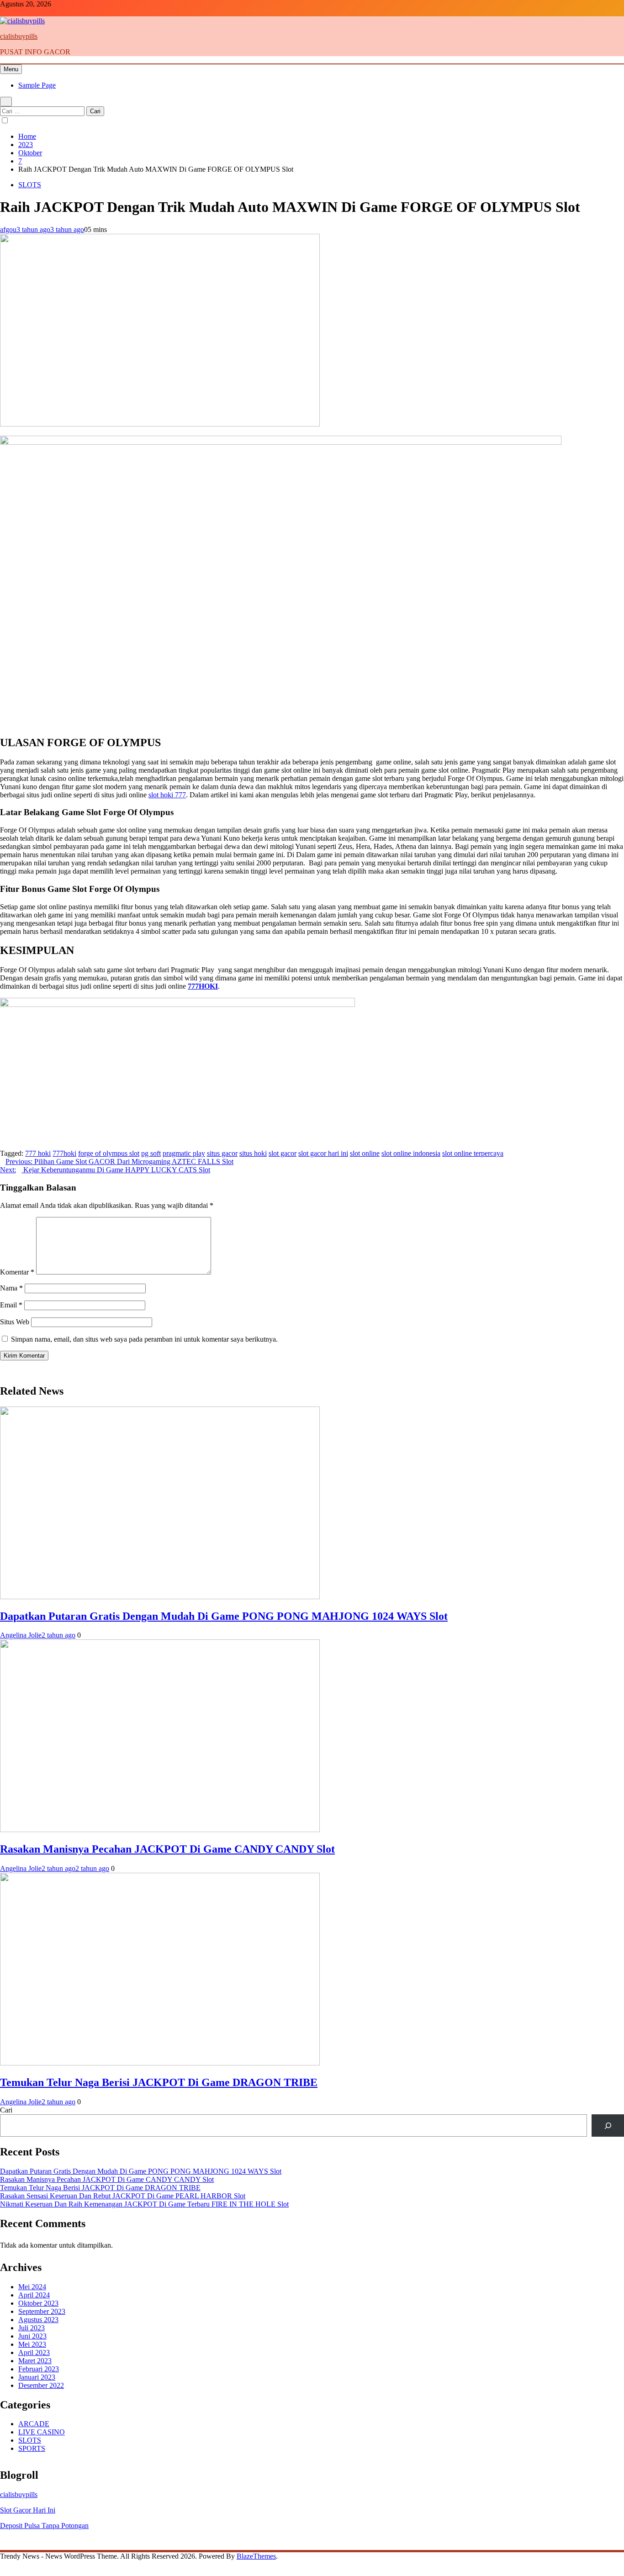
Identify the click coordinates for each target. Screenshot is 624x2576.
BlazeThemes (256, 2556)
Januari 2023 (37, 2377)
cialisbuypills (19, 36)
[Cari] (608, 2126)
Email (11, 1305)
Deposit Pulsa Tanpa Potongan (44, 2526)
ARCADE (34, 2424)
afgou (8, 229)
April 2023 (34, 2352)
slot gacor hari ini (323, 1153)
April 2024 (34, 2295)
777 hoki (38, 1153)
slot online (365, 1153)
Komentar (17, 1272)
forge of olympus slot (109, 1153)
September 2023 (42, 2311)
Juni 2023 (32, 2336)
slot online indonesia (411, 1153)
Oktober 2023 (38, 2303)
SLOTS (30, 185)
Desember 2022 (41, 2385)
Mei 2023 (32, 2344)
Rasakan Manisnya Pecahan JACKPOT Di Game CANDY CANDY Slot (167, 1849)
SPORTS (32, 2448)
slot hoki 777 (167, 795)
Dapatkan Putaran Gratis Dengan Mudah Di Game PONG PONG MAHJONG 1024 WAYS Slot (224, 1616)
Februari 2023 (39, 2369)
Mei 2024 (32, 2287)
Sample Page (37, 85)
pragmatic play (184, 1153)
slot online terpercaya (473, 1153)
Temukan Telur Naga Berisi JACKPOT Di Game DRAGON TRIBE (159, 2082)
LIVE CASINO (42, 2432)
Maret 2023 (35, 2361)
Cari (6, 2110)
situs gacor (222, 1153)
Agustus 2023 (38, 2320)
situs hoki (253, 1153)
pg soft (151, 1153)
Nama (11, 1288)
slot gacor (283, 1153)
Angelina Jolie (21, 1635)
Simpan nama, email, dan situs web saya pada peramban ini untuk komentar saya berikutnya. (144, 1339)
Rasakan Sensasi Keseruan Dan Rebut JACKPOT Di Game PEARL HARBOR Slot (123, 2196)
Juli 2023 (32, 2328)
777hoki (64, 1153)
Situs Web (15, 1322)
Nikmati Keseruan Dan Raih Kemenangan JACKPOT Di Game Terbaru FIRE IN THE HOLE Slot (144, 2204)
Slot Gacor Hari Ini (28, 2510)
